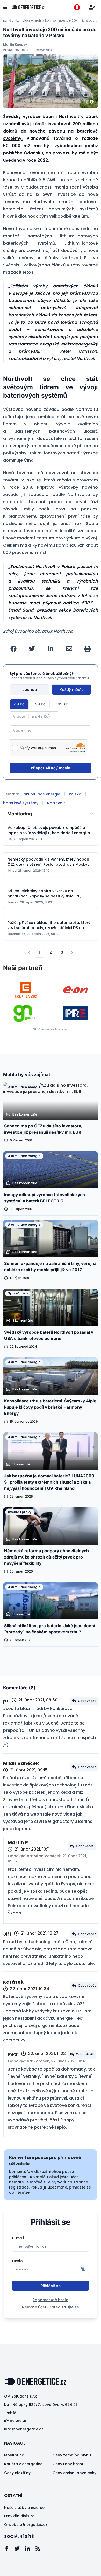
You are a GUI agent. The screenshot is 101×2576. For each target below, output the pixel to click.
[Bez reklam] (77, 7)
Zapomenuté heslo (51, 2300)
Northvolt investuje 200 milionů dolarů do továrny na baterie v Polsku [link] (71, 21)
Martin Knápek (15, 45)
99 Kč (40, 704)
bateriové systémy (21, 803)
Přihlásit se (51, 2286)
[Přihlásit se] (92, 7)
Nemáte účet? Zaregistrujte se (51, 2307)
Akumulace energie (28, 21)
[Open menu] (5, 7)
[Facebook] (9, 2549)
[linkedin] (51, 649)
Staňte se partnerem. (51, 1029)
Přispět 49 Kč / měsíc (51, 768)
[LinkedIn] (30, 2549)
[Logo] (28, 7)
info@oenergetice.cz (24, 2429)
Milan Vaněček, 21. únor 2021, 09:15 (47, 1859)
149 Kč (62, 704)
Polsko (75, 794)
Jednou (30, 690)
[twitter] (32, 649)
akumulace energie (42, 794)
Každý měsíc (72, 690)
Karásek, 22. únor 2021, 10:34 (60, 2061)
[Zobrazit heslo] (83, 2269)
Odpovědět (87, 1701)
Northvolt (63, 631)
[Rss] (40, 2549)
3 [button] (62, 952)
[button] (29, 952)
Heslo (17, 2261)
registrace (19, 2187)
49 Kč (19, 704)
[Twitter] (20, 2549)
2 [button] (51, 952)
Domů (7, 21)
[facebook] (13, 649)
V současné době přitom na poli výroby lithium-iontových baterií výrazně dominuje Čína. (51, 453)
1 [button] (39, 952)
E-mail (18, 2238)
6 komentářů (43, 50)
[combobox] (51, 814)
